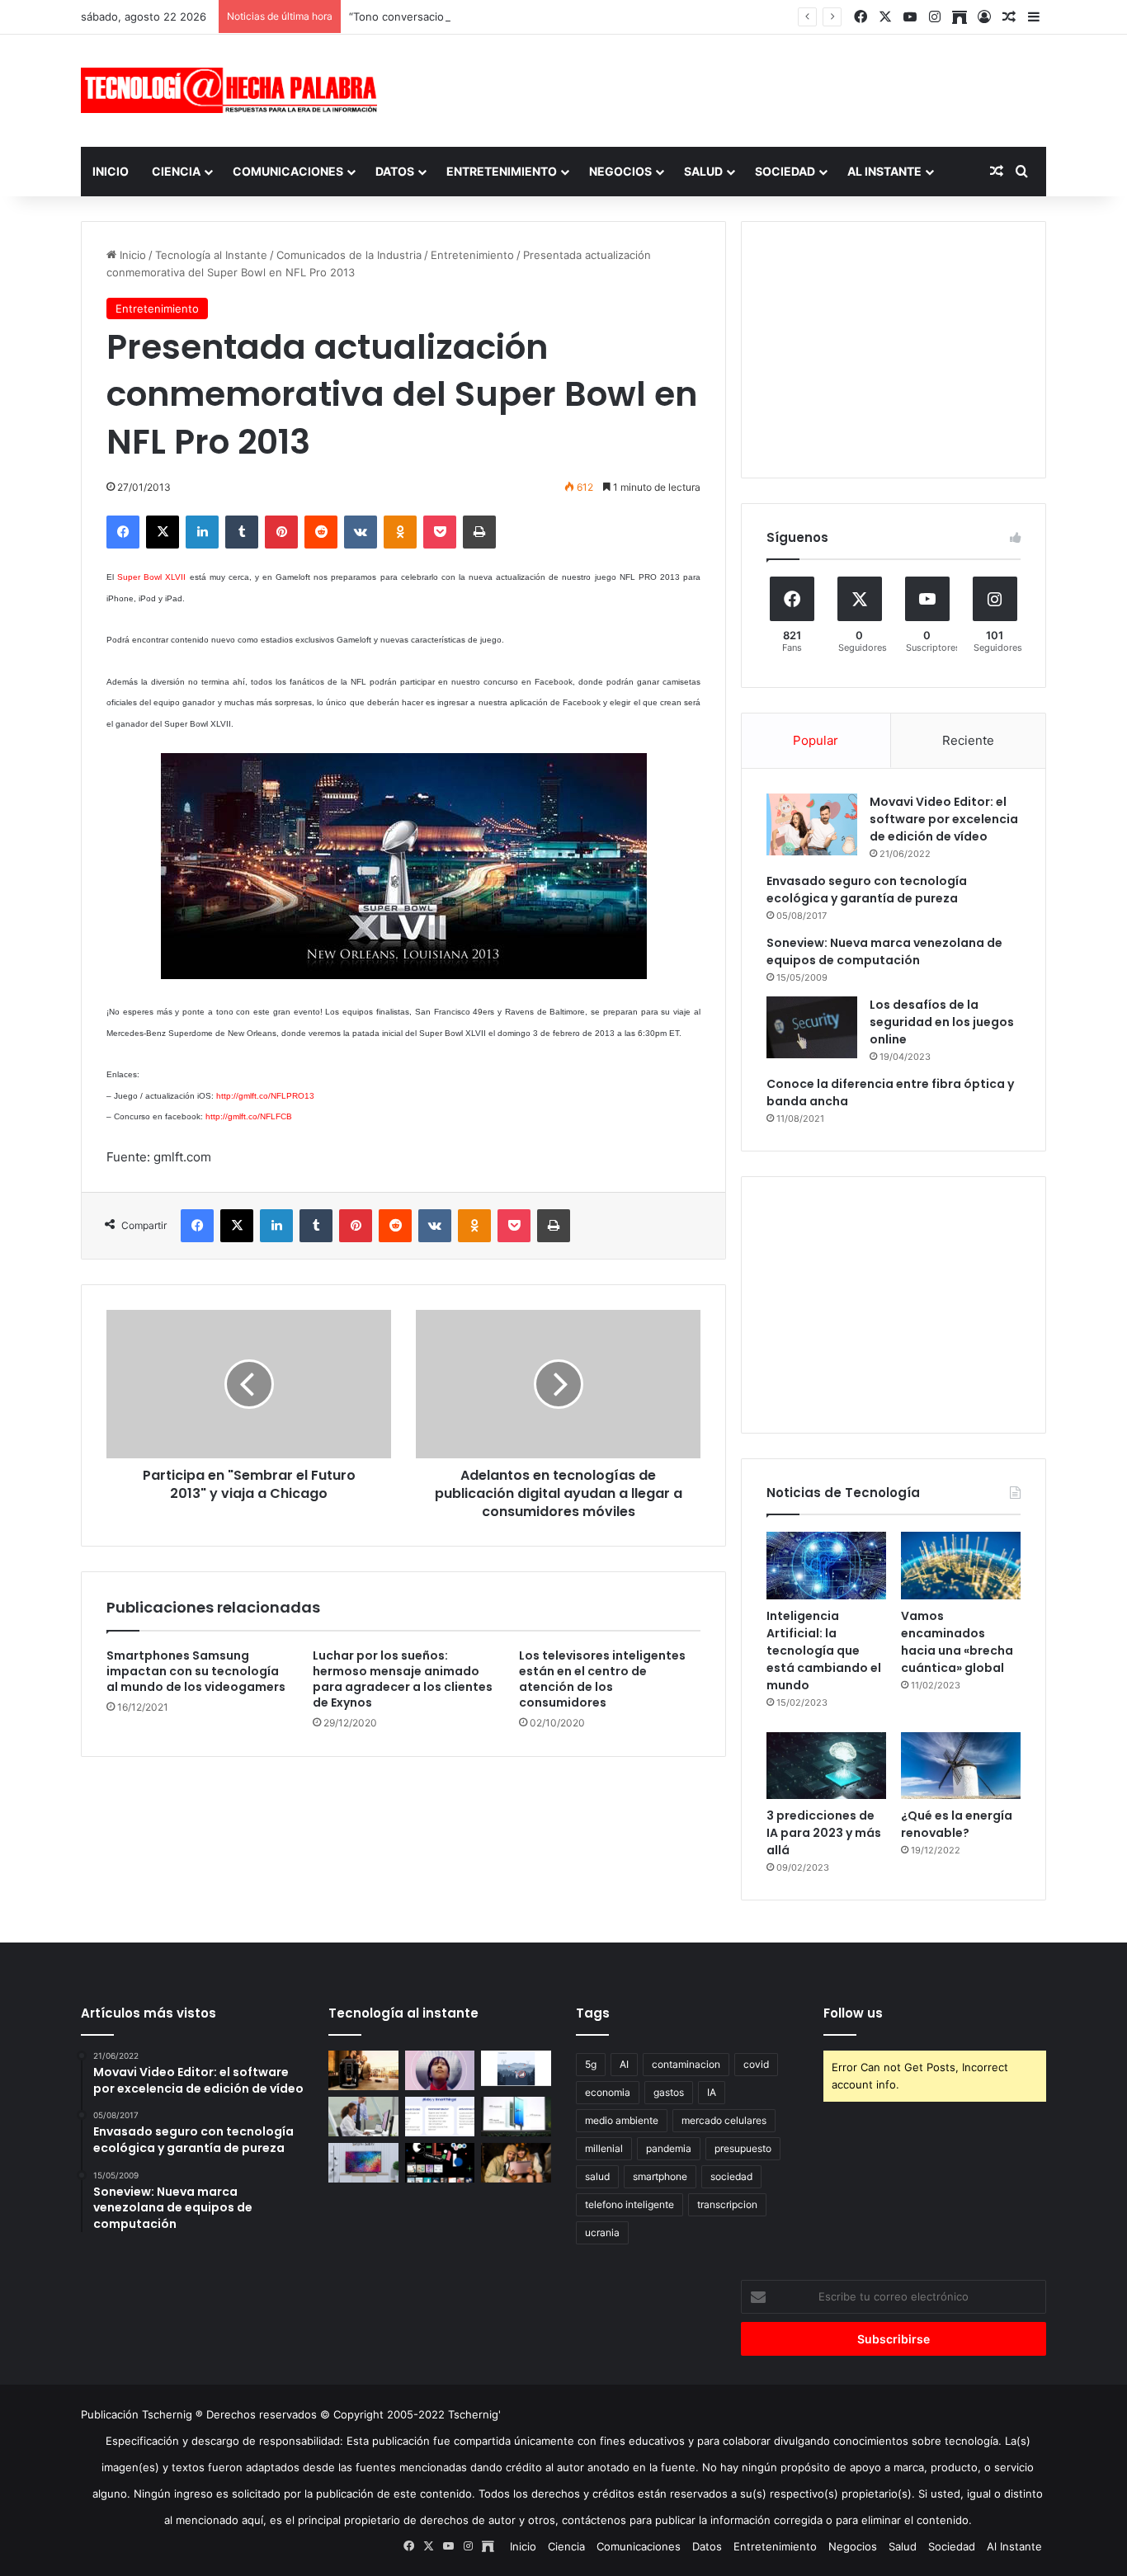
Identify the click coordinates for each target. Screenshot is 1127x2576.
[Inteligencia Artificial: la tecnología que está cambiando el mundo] (826, 1566)
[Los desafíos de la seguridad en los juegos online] (812, 1027)
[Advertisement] (729, 88)
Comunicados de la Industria (349, 255)
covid (756, 2064)
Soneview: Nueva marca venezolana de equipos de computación (884, 951)
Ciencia (176, 171)
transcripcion (727, 2204)
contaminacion (686, 2064)
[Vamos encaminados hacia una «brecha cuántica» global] (961, 1566)
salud (597, 2176)
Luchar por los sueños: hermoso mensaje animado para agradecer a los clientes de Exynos (403, 1679)
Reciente (968, 740)
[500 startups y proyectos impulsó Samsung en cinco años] (440, 2163)
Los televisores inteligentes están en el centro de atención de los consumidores (602, 1679)
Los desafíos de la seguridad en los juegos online (942, 1022)
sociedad (731, 2176)
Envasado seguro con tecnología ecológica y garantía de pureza (867, 890)
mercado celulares (724, 2120)
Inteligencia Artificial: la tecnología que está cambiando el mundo (824, 1651)
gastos (669, 2092)
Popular (816, 740)
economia (608, 2092)
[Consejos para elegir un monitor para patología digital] (363, 2117)
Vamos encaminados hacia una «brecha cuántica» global (957, 1642)
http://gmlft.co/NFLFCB (249, 1116)
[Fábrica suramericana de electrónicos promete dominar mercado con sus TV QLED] (363, 2163)
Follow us (853, 2013)
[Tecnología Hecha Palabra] (233, 90)
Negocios (620, 171)
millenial (604, 2148)
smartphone (660, 2176)
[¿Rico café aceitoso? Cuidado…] (363, 2070)
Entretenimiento (502, 171)
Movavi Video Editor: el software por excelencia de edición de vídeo (944, 819)
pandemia (669, 2148)
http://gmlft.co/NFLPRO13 (265, 1096)
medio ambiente (622, 2120)
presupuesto (743, 2148)
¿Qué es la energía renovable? (957, 1824)
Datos (395, 171)
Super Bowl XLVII (151, 577)
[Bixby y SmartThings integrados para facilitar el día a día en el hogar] (440, 2117)
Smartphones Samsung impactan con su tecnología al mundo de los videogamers (196, 1671)
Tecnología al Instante (211, 255)
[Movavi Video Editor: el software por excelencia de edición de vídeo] (812, 824)
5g (591, 2064)
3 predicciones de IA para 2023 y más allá (824, 1833)
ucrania (602, 2232)
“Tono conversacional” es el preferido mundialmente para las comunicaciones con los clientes (590, 16)
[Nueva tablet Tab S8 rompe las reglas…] (516, 2163)
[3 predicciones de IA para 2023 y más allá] (826, 1766)
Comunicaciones (288, 171)
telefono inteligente (630, 2204)
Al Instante (884, 171)
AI (624, 2064)
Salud (703, 171)
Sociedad (785, 171)
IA (712, 2092)
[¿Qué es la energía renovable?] (961, 1766)
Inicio (111, 171)
